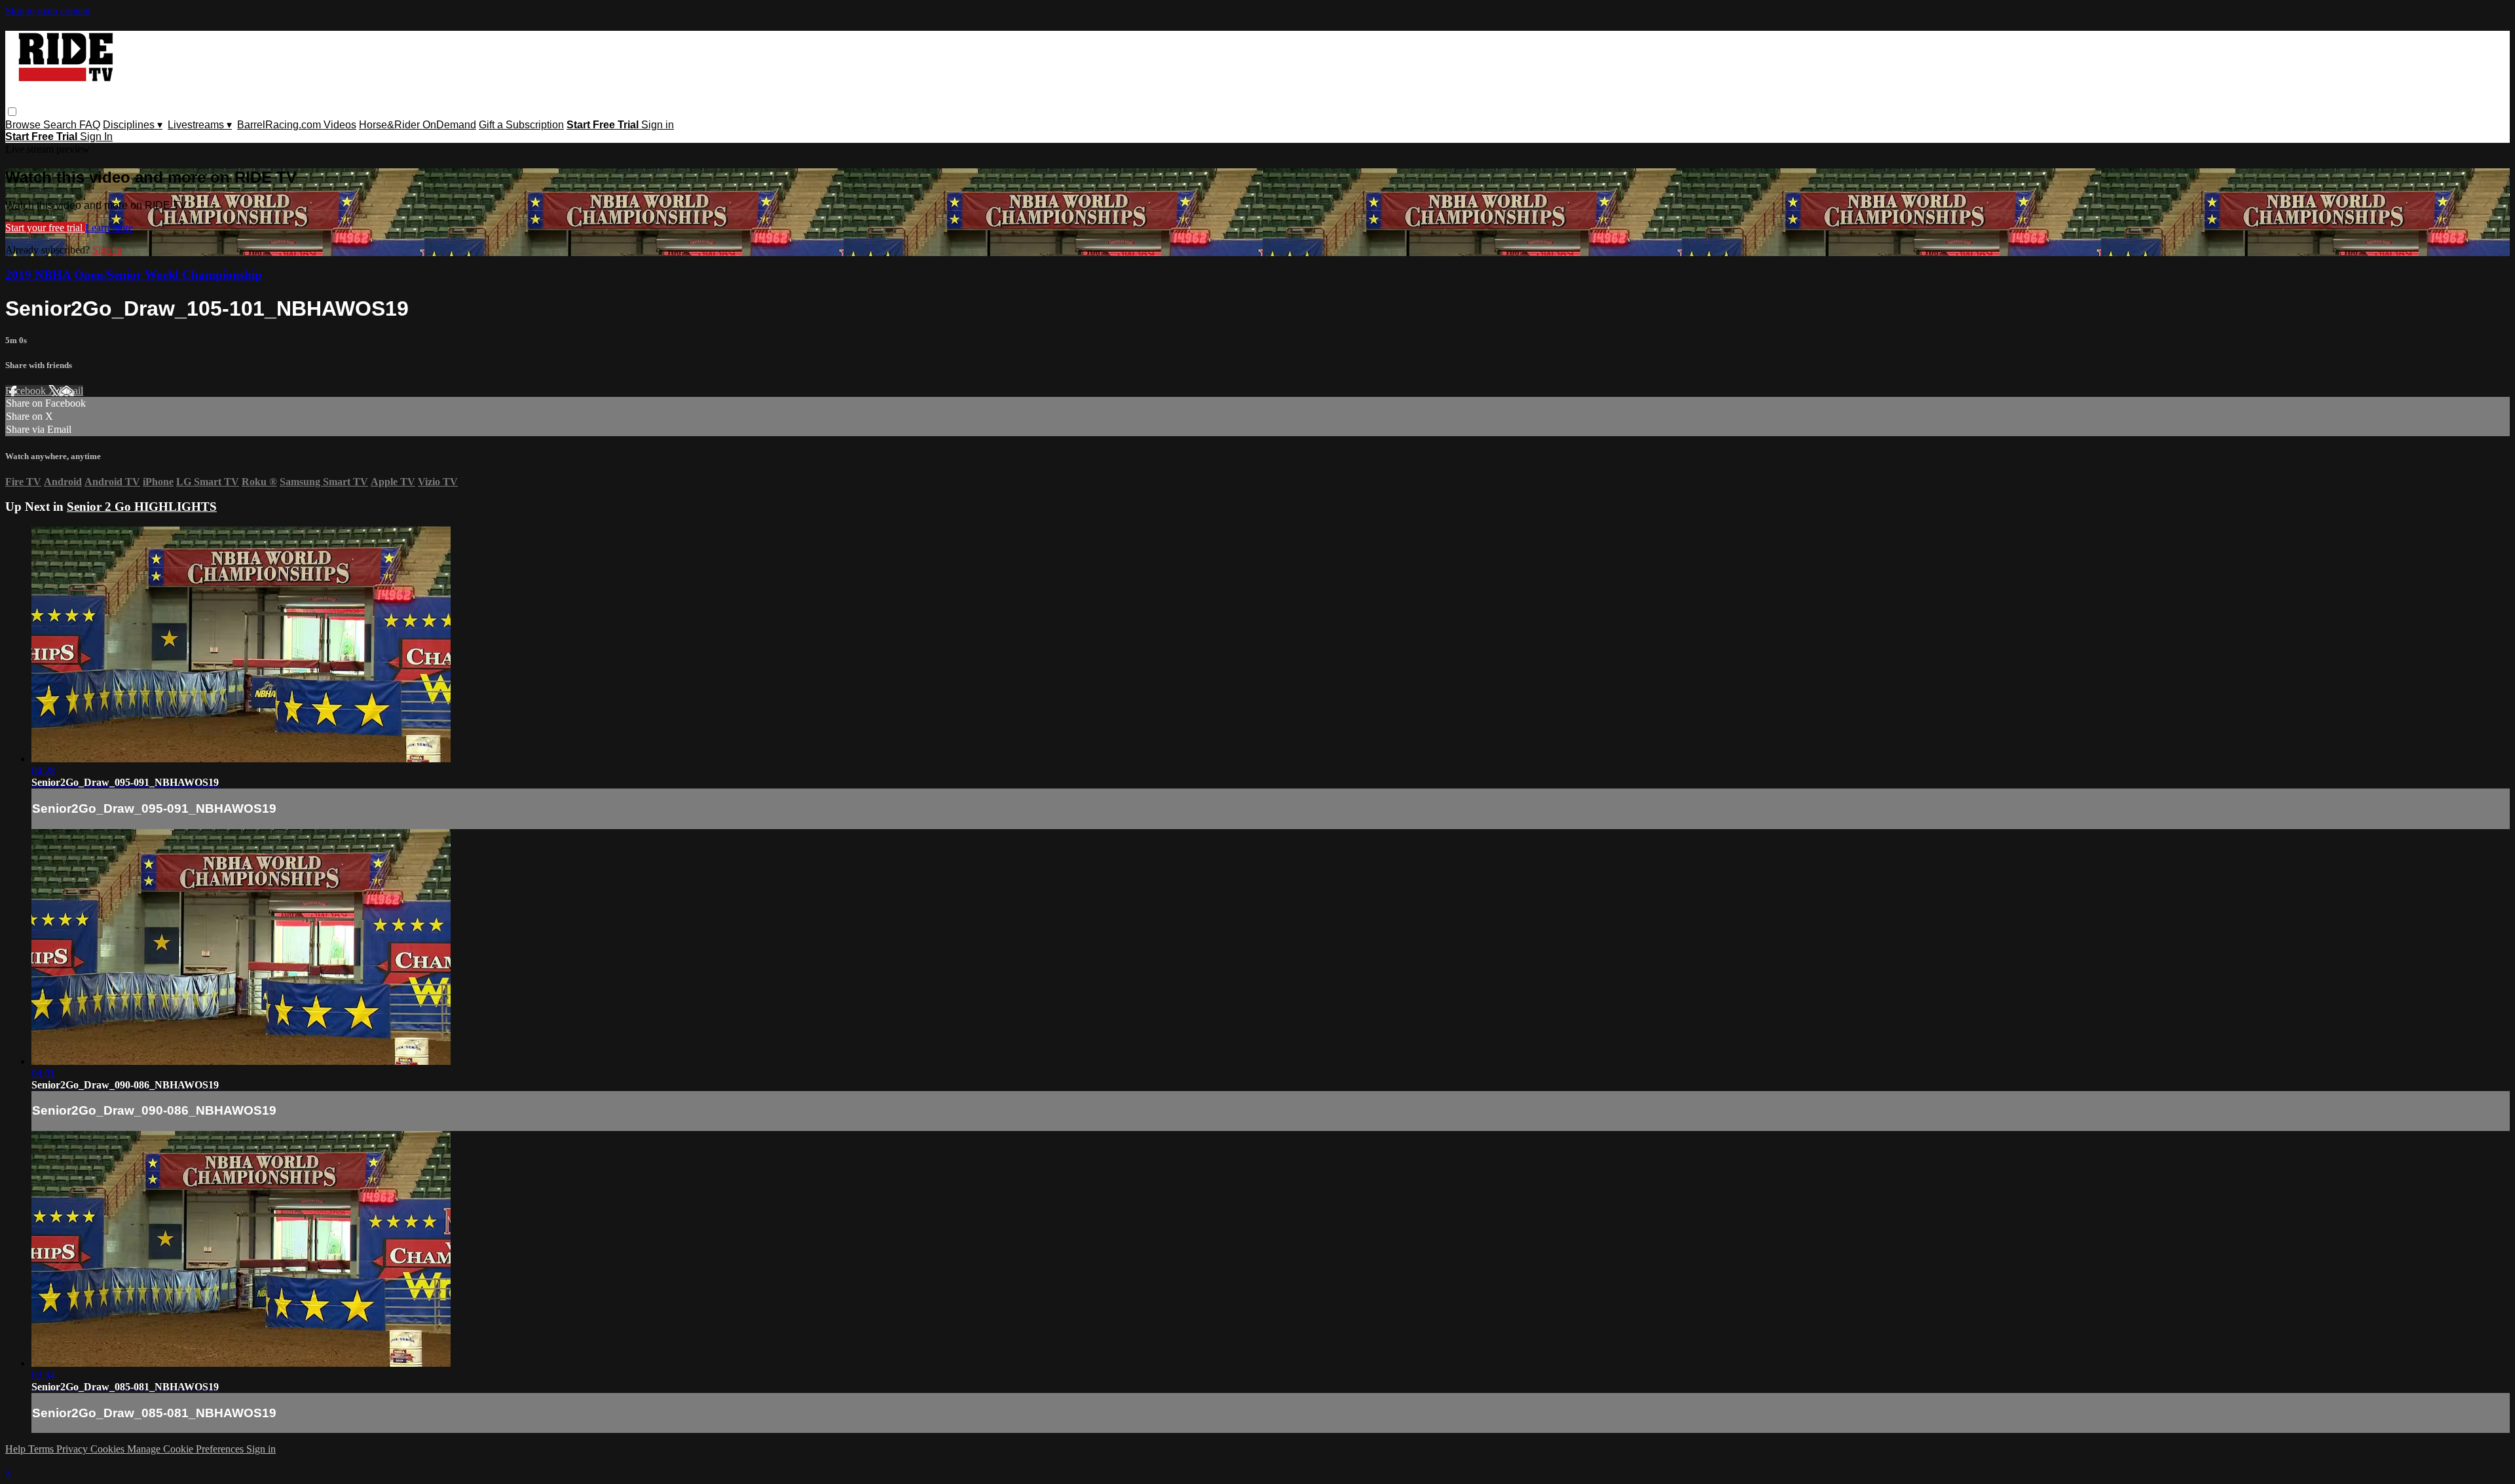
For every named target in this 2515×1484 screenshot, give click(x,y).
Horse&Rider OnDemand (418, 125)
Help (17, 1449)
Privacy (73, 1449)
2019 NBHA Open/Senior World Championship (134, 275)
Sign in (658, 125)
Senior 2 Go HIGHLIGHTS (142, 507)
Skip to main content (48, 11)
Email (71, 391)
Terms (42, 1449)
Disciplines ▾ (133, 125)
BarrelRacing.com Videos (297, 125)
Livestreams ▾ (200, 125)
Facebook (27, 391)
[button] (12, 112)
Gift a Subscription (521, 125)
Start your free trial (45, 228)
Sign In (96, 137)
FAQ (90, 125)
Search (61, 125)
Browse (24, 125)
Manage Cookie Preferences (187, 1449)
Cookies (109, 1449)
